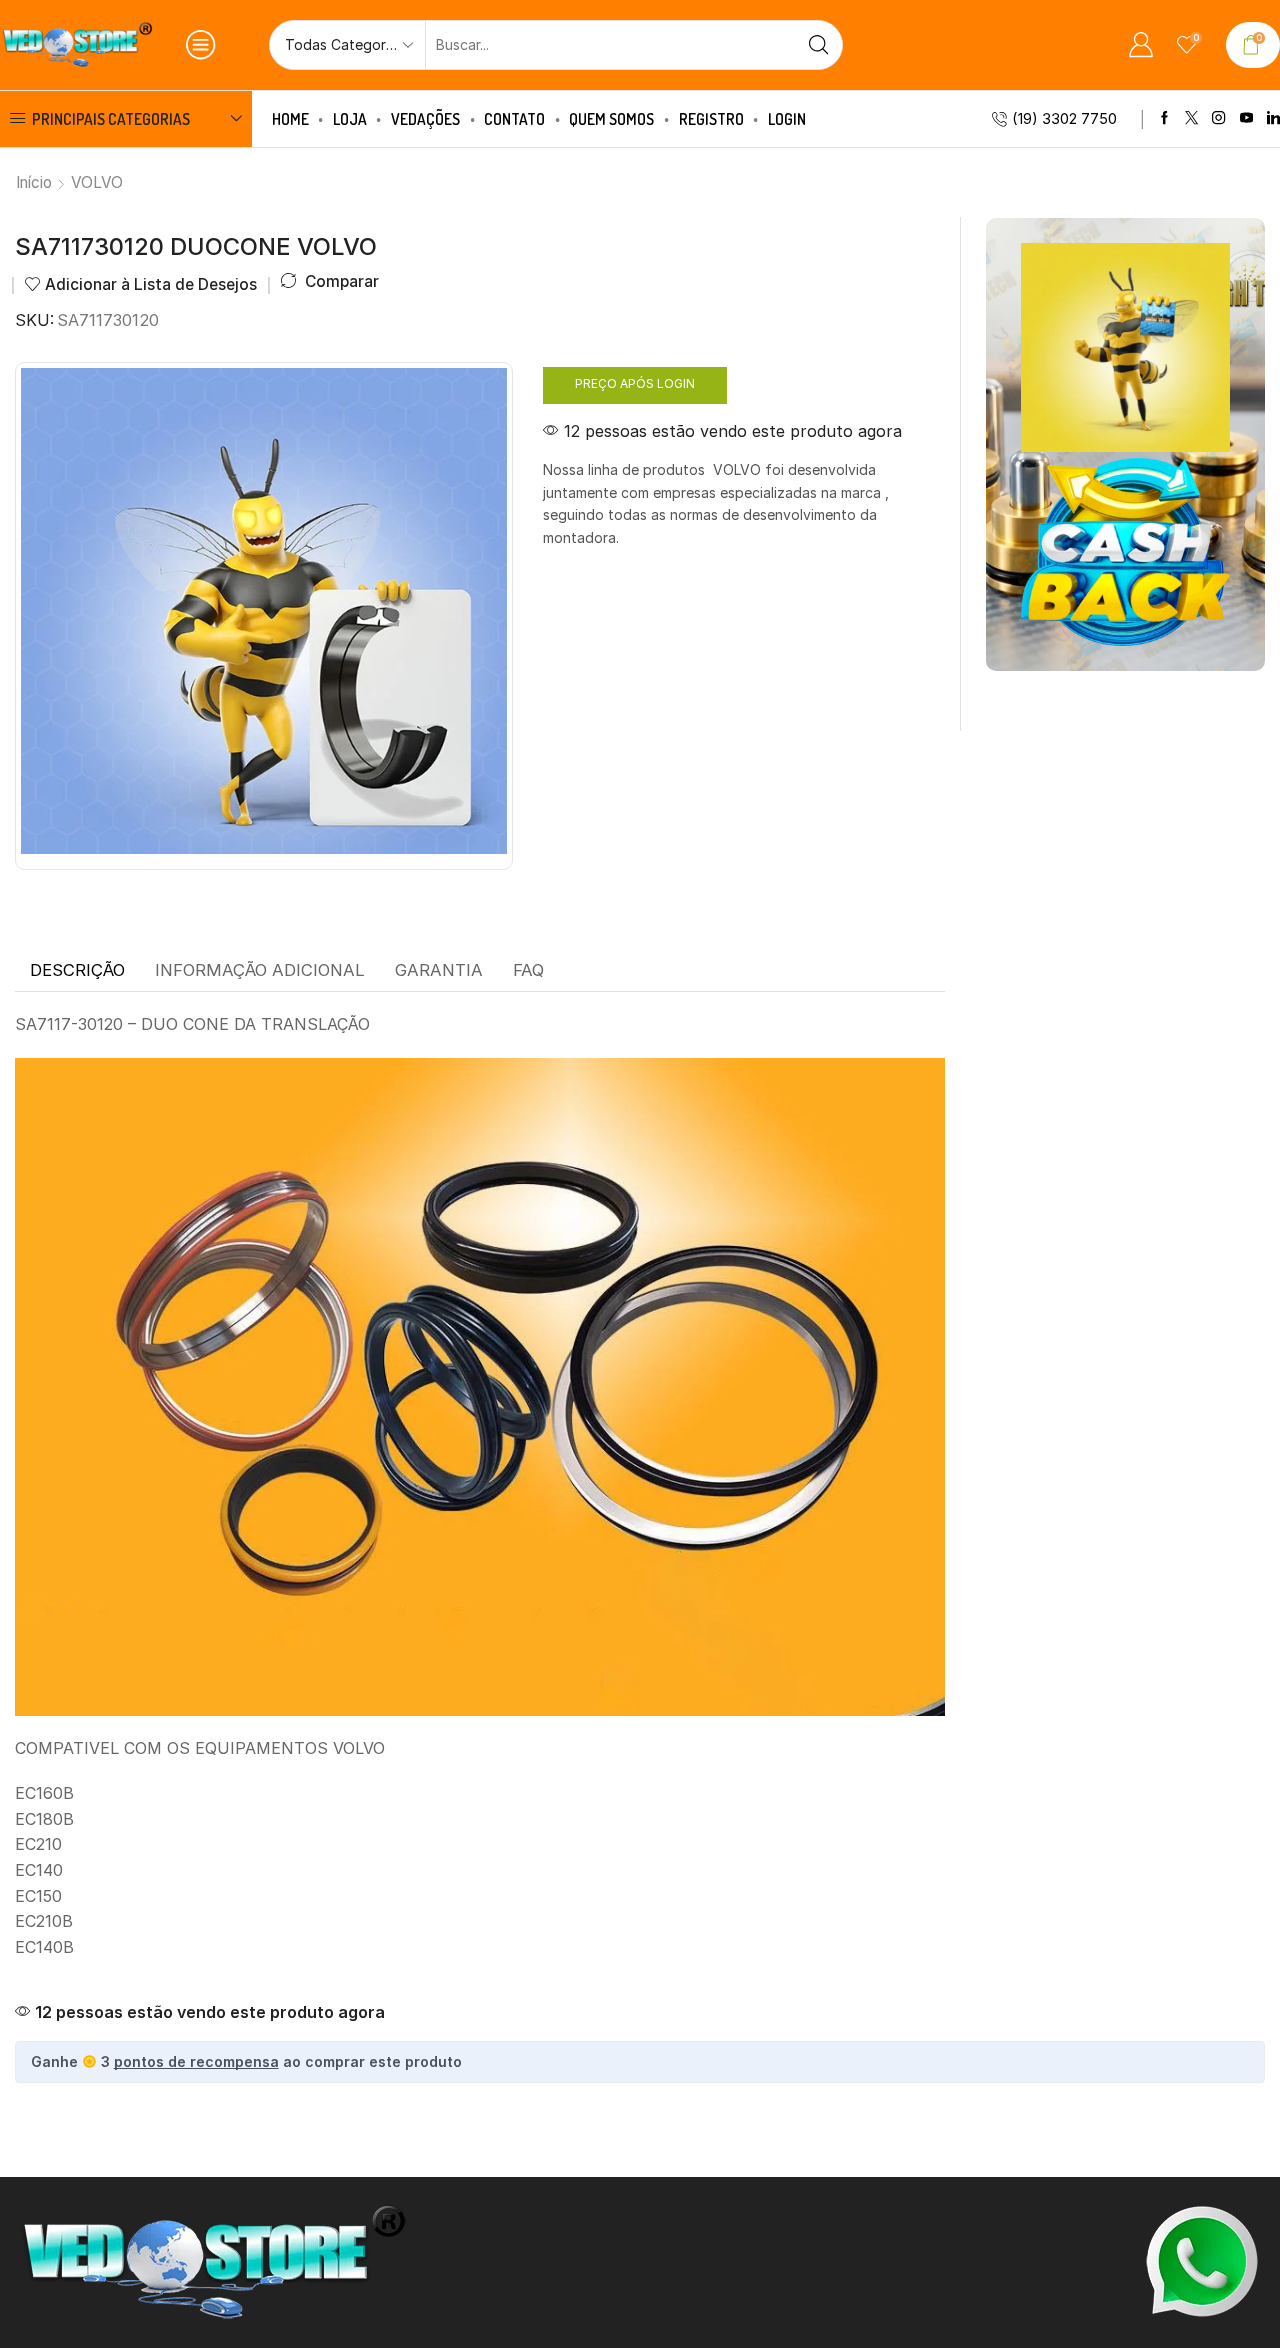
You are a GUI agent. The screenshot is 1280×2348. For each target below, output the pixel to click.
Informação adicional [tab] (260, 970)
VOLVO (97, 182)
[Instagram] (1218, 118)
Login (787, 119)
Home (290, 119)
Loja (350, 119)
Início (34, 182)
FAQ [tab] (528, 970)
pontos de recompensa (196, 2061)
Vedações (425, 119)
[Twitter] (1191, 118)
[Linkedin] (1273, 118)
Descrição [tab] (77, 970)
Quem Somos (611, 119)
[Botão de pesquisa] (818, 45)
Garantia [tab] (439, 970)
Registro (711, 119)
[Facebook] (1164, 118)
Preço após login (635, 383)
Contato (514, 119)
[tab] (77, 971)
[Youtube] (1246, 118)
